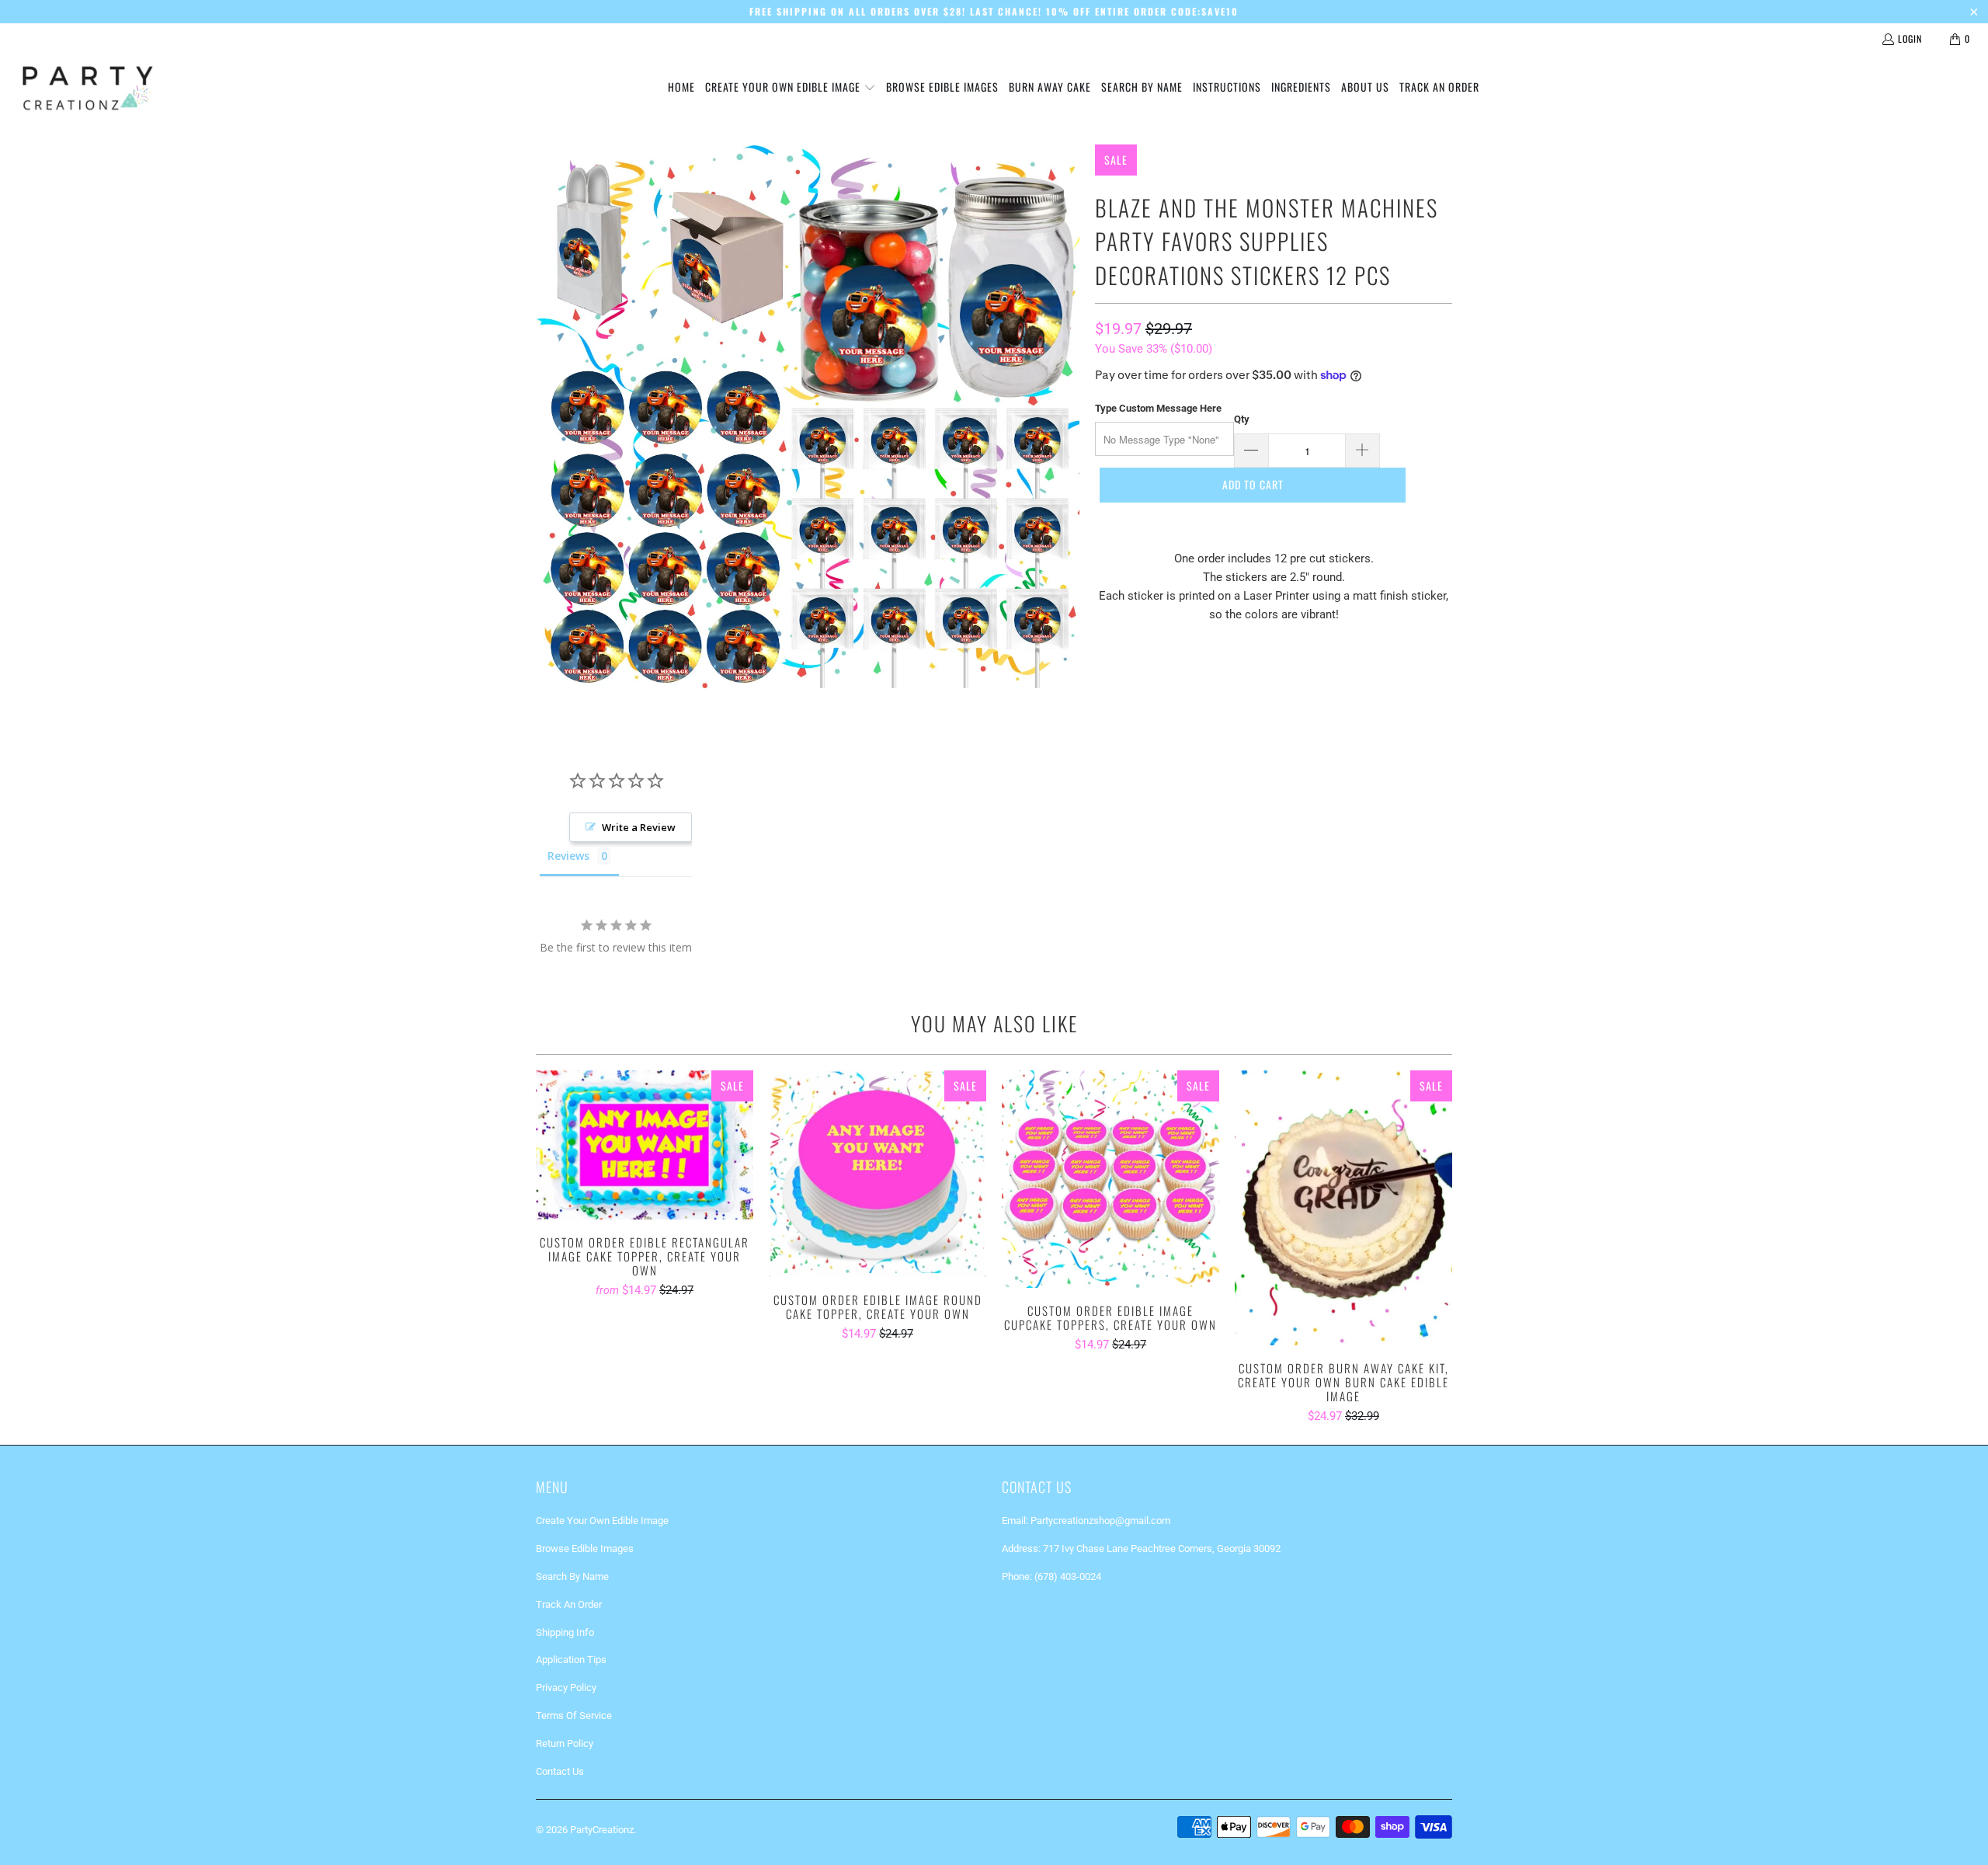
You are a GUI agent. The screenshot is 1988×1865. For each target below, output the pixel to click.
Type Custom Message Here (1158, 408)
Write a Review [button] (639, 827)
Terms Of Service (574, 1715)
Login (1910, 38)
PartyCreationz (602, 1830)
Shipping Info (565, 1632)
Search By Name (572, 1576)
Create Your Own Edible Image (602, 1521)
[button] (791, 88)
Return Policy (565, 1743)
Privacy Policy (566, 1688)
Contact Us (560, 1771)
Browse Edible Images (585, 1548)
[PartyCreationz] (87, 88)
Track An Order (569, 1604)
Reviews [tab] (568, 856)
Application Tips (571, 1660)
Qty (1242, 419)
